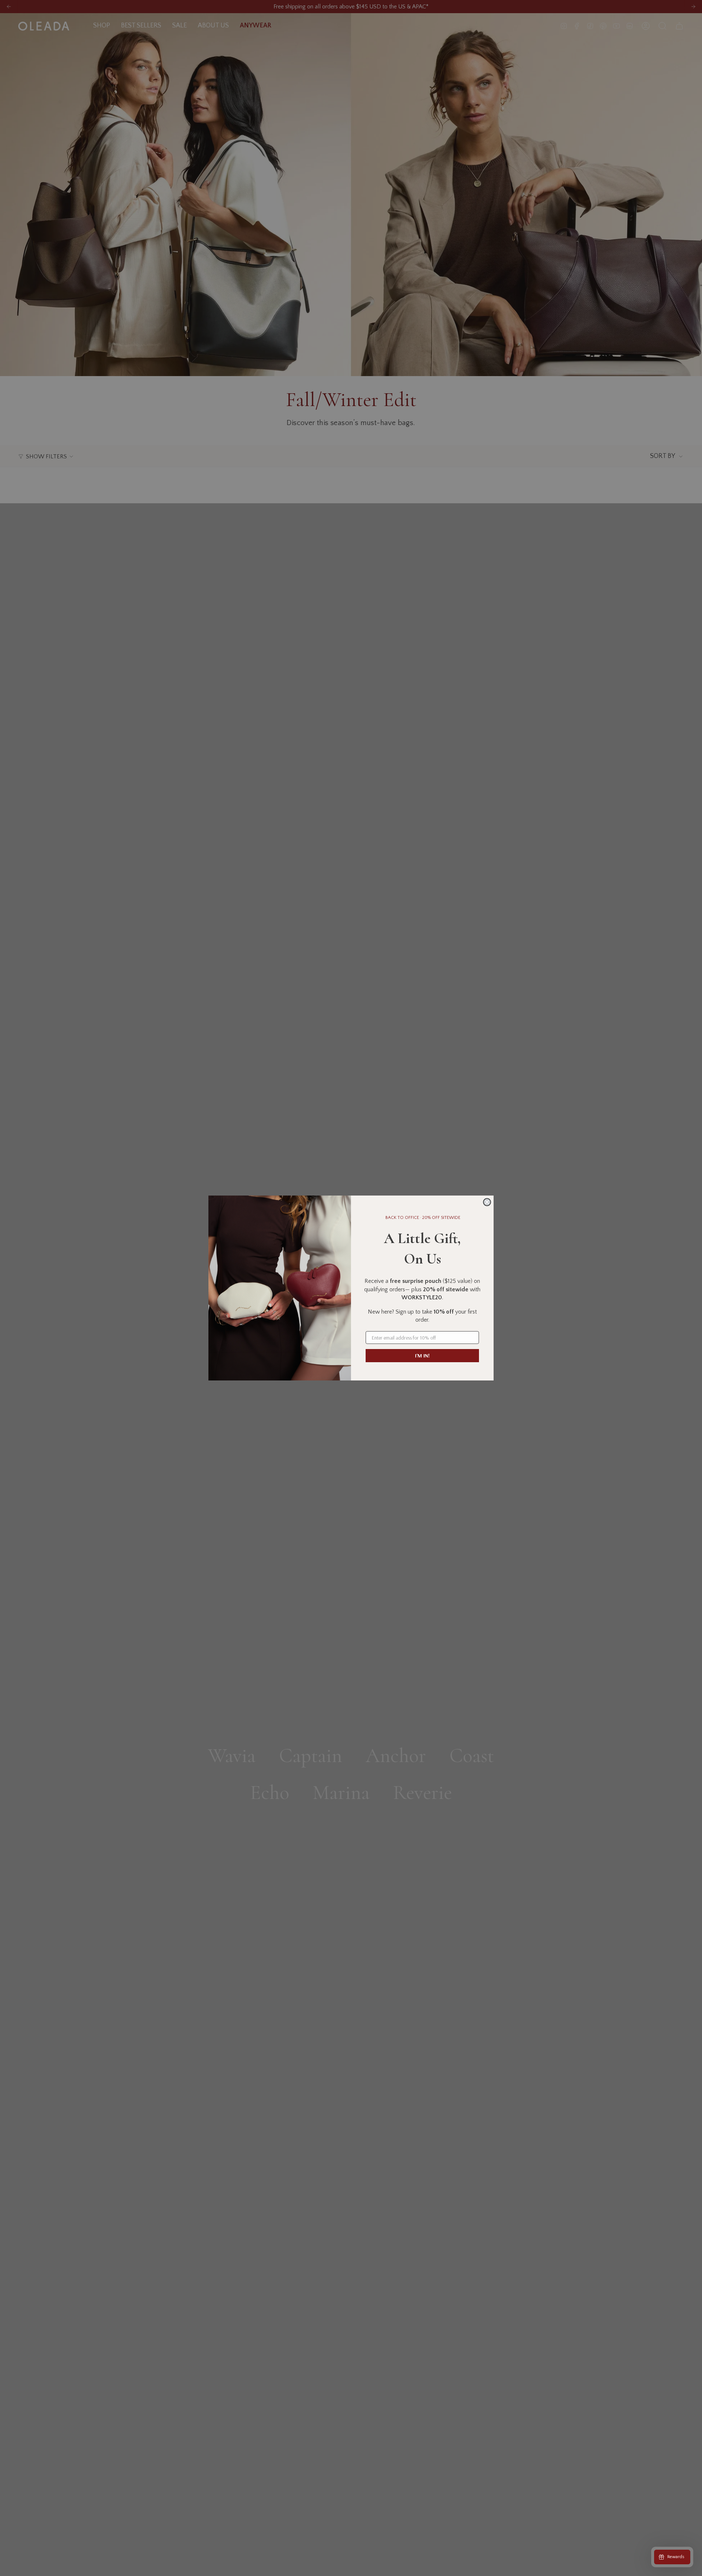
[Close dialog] (487, 1202)
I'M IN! (422, 1356)
